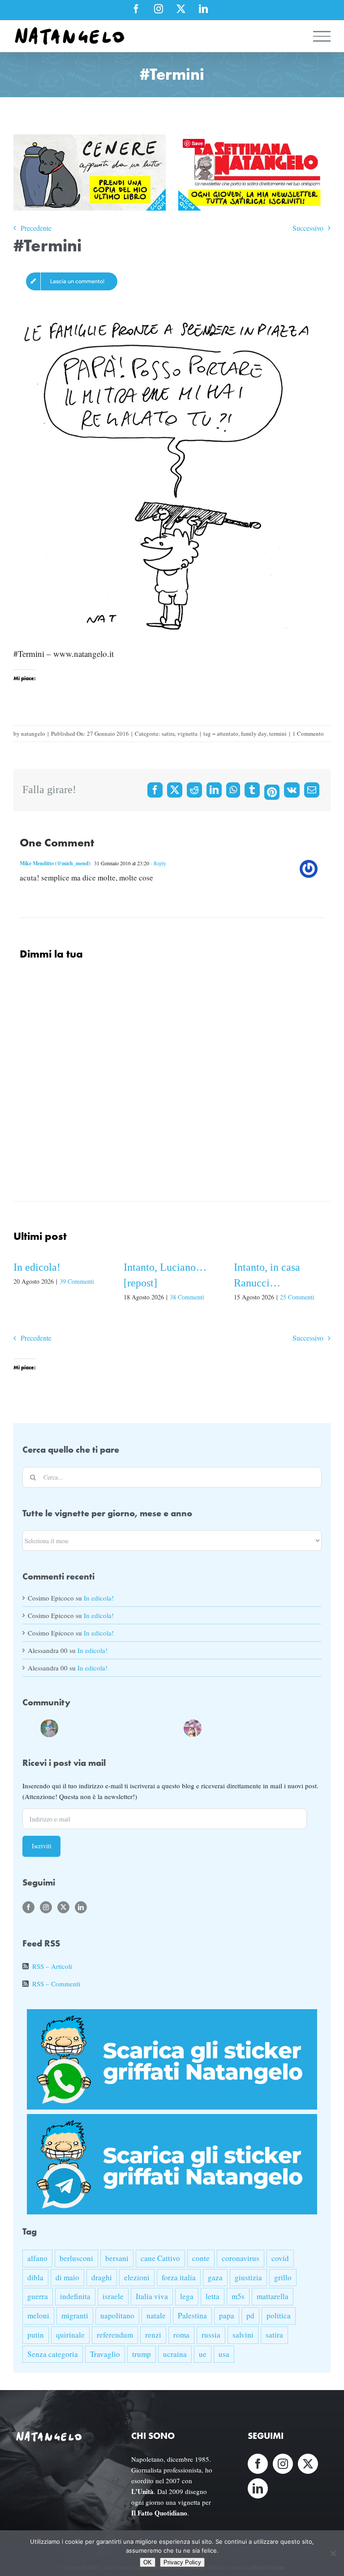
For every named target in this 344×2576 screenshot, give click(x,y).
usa (224, 2354)
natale (156, 2315)
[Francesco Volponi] (31, 1727)
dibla (35, 2277)
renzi (153, 2335)
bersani (117, 2258)
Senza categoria (53, 2354)
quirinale (70, 2335)
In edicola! (37, 1267)
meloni (38, 2315)
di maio (67, 2277)
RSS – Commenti (56, 1984)
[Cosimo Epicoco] (121, 1727)
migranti (75, 2315)
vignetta (187, 734)
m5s (238, 2296)
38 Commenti (187, 1297)
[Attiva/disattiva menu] (322, 36)
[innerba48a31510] (175, 1727)
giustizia (248, 2277)
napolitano (117, 2315)
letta (213, 2296)
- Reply (158, 863)
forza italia (179, 2277)
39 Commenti (77, 1281)
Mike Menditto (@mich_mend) (55, 863)
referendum (115, 2335)
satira (168, 734)
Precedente (36, 228)
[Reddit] (194, 790)
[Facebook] (155, 790)
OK (148, 2562)
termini (278, 734)
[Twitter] (63, 1907)
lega (187, 2296)
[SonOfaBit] (139, 1727)
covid (280, 2258)
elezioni (137, 2277)
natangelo (33, 734)
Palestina (192, 2315)
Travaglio (105, 2354)
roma (181, 2335)
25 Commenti (297, 1297)
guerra (38, 2296)
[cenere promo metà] (90, 139)
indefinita (75, 2296)
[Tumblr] (252, 790)
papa (227, 2315)
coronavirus (241, 2258)
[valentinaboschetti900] (157, 1727)
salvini (243, 2335)
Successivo (308, 228)
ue (203, 2354)
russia (211, 2335)
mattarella (273, 2296)
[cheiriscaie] (85, 1727)
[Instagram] (46, 1907)
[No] (333, 2553)
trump (142, 2354)
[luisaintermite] (103, 1727)
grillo (283, 2277)
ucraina (175, 2354)
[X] (175, 790)
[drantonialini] (67, 1727)
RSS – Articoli (52, 1966)
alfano (37, 2258)
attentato (228, 734)
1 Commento (308, 734)
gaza (215, 2277)
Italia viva (152, 2296)
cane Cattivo (160, 2258)
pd (250, 2315)
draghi (102, 2277)
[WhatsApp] (233, 790)
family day (254, 734)
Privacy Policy (182, 2562)
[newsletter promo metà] (254, 139)
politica (279, 2315)
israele (113, 2296)
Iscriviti (42, 1846)
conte (201, 2258)
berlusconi (76, 2258)
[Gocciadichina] (49, 1727)
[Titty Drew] (193, 1727)
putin (36, 2335)
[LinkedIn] (214, 790)
